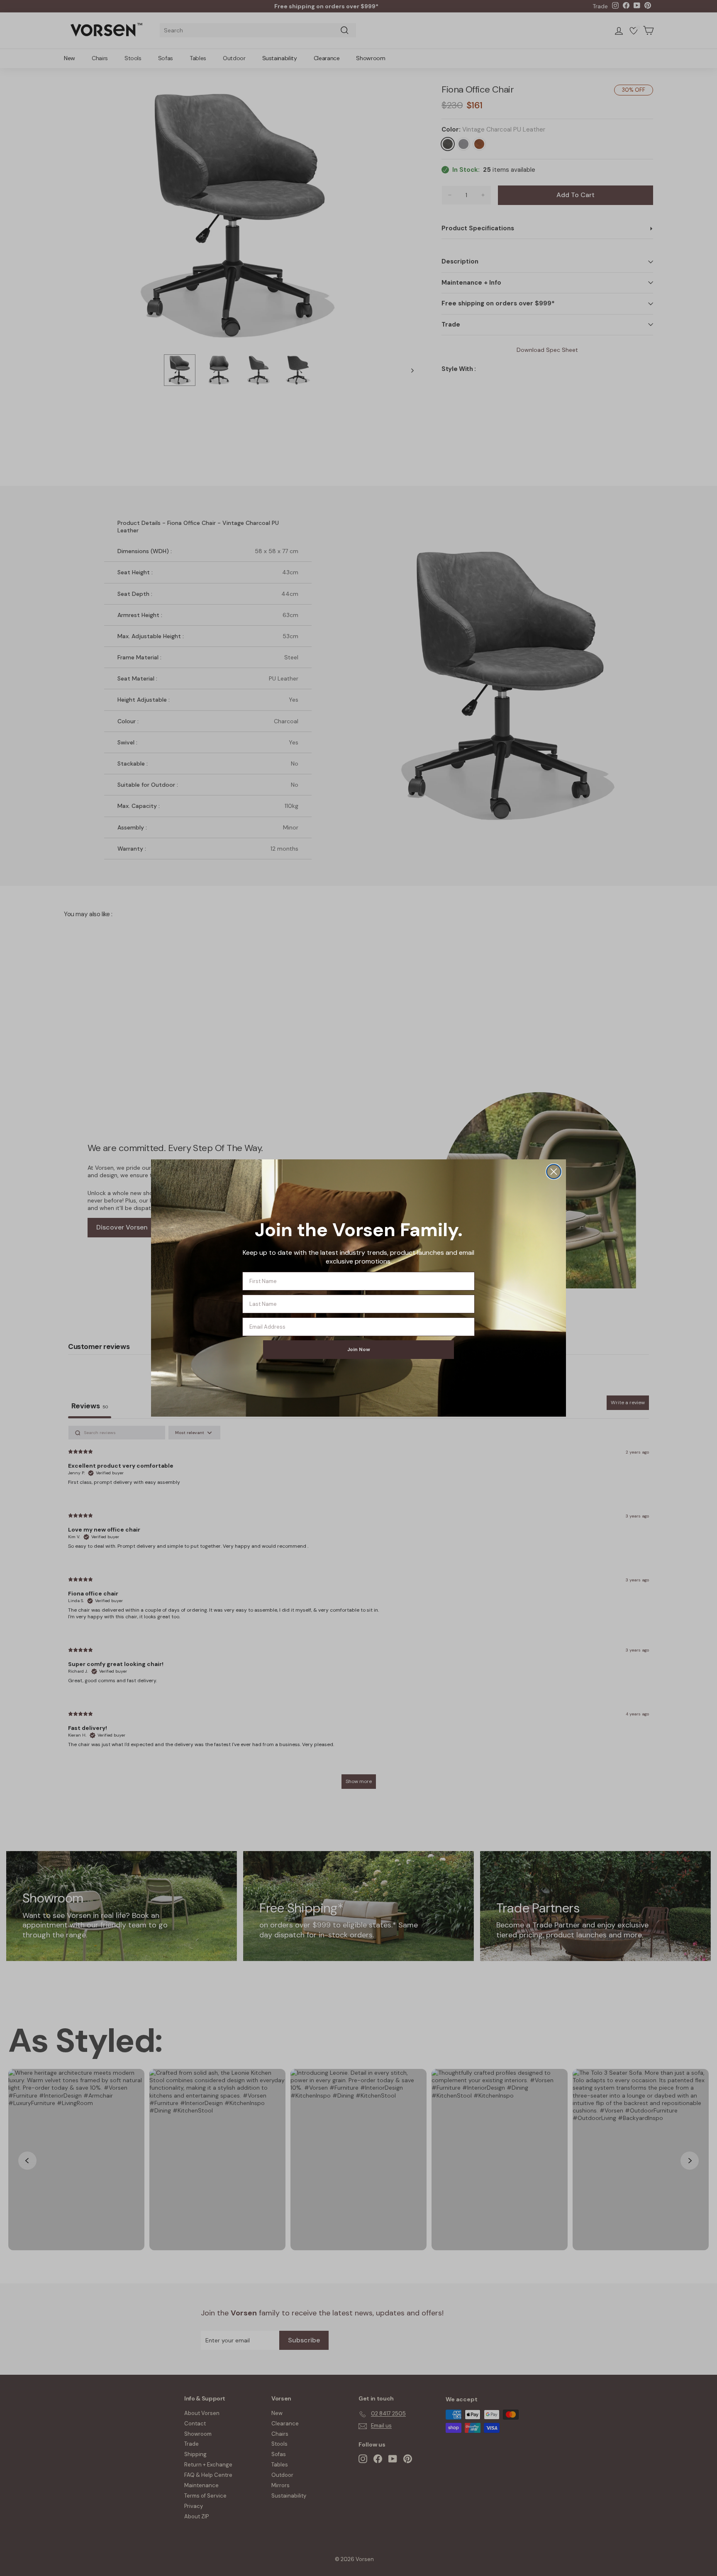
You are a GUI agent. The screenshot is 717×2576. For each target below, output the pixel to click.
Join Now (359, 1349)
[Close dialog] (554, 1172)
